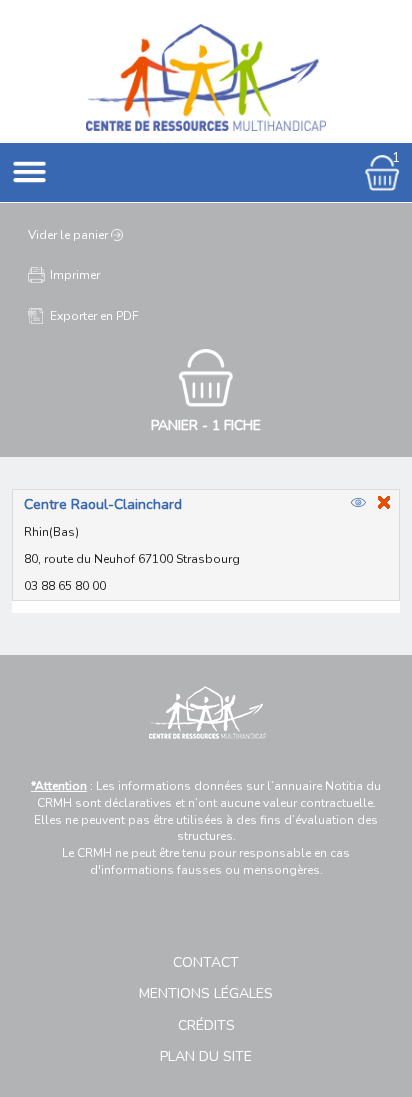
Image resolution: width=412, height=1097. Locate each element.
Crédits (206, 1025)
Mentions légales (206, 993)
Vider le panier (68, 235)
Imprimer (75, 275)
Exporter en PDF (94, 316)
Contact (206, 962)
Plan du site (206, 1056)
